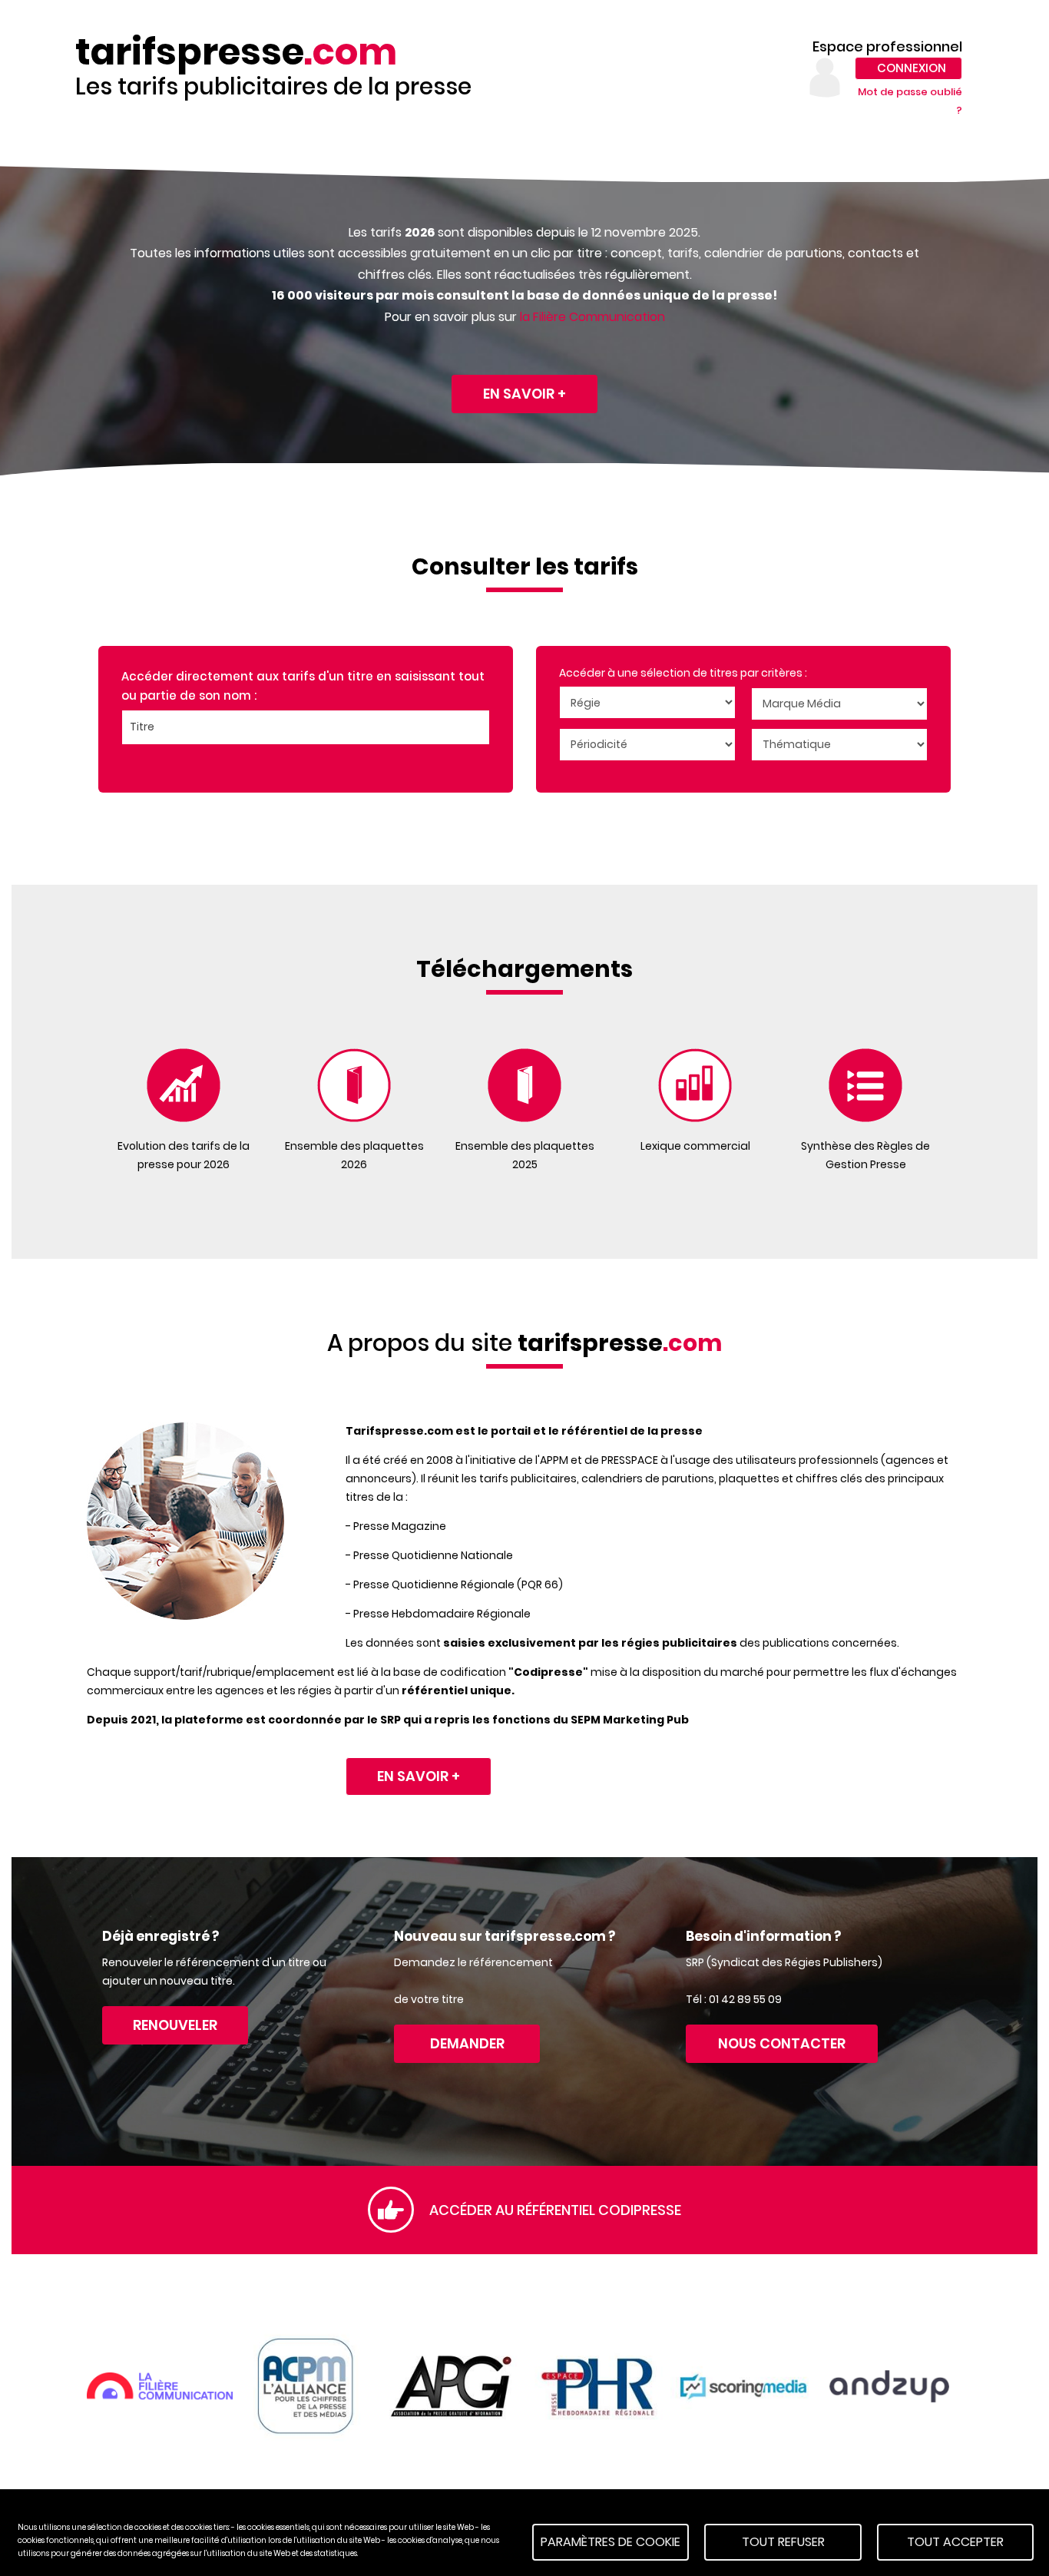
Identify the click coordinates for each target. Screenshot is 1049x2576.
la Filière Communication (592, 317)
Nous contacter (782, 2043)
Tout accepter (955, 2542)
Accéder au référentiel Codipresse (555, 2210)
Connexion (912, 68)
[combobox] (306, 727)
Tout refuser (783, 2542)
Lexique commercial (695, 1146)
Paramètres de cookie (611, 2542)
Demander (467, 2043)
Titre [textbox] (142, 727)
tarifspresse (236, 52)
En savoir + (524, 394)
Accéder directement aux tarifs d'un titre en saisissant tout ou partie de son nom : (303, 686)
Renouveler (175, 2025)
